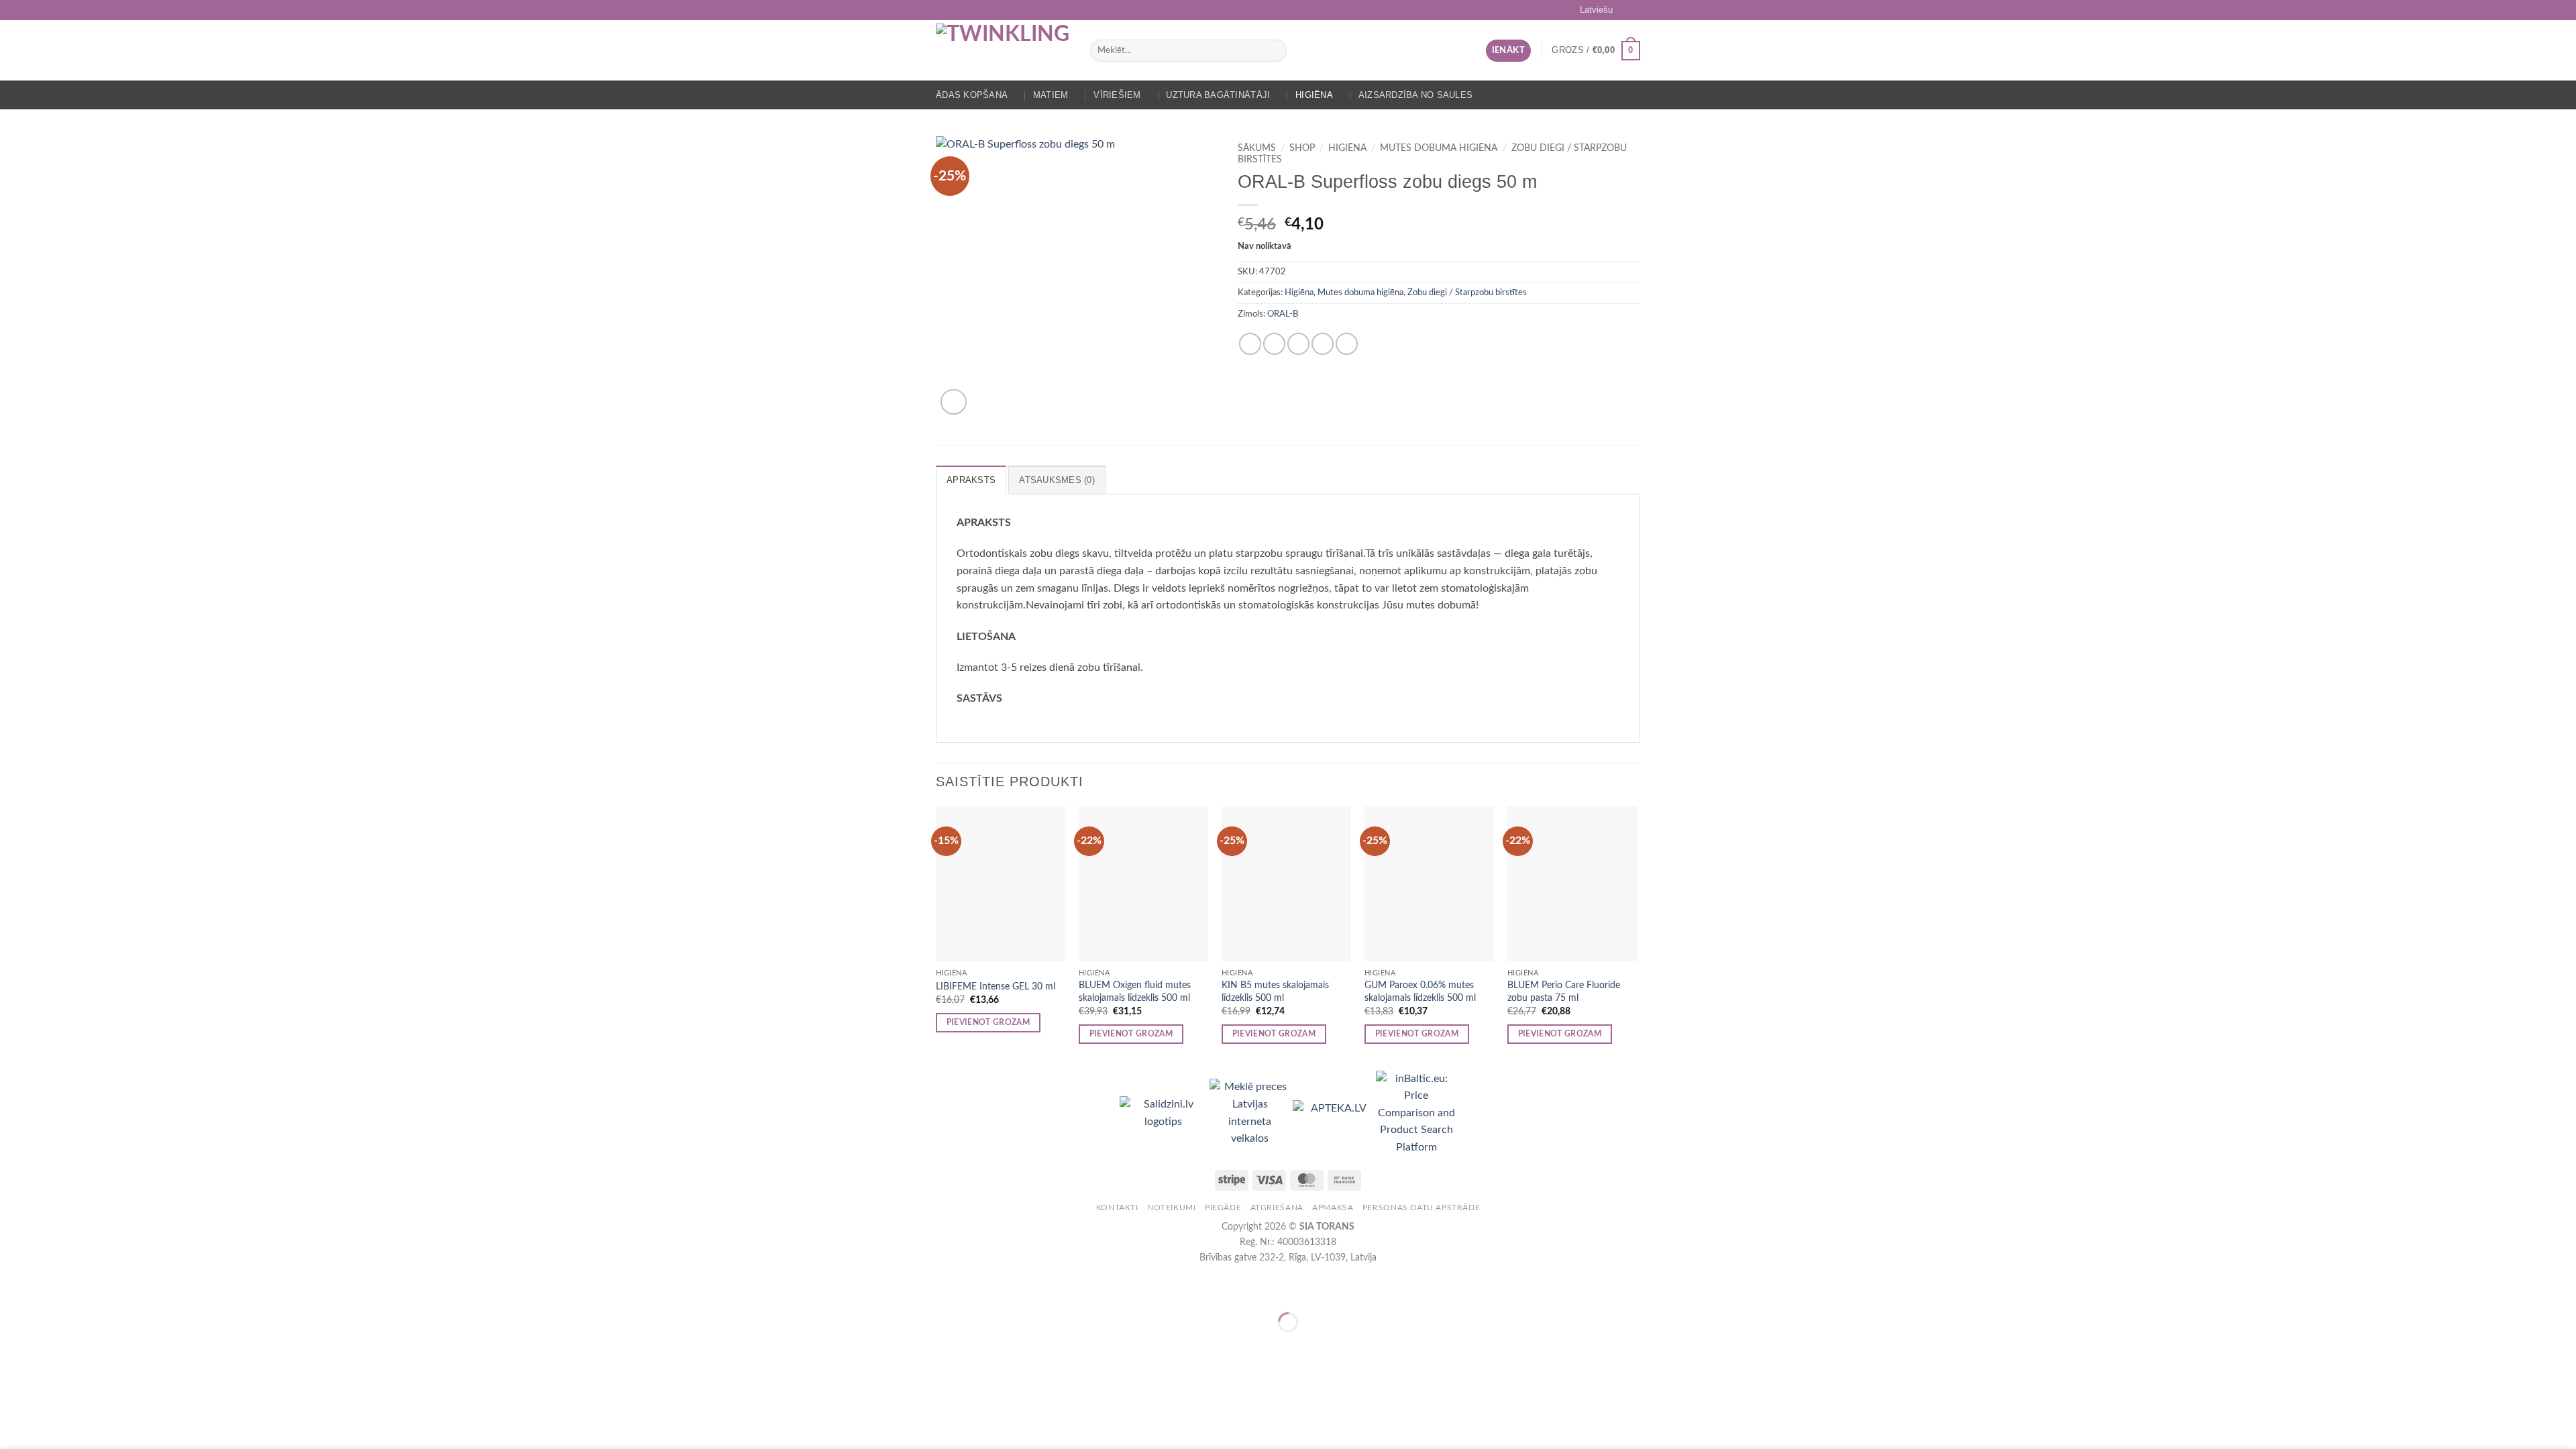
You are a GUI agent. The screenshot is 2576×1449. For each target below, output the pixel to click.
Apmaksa (1333, 1207)
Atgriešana (1277, 1207)
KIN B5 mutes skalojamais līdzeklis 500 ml (1275, 991)
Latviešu (1596, 10)
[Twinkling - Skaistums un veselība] (1003, 50)
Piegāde (1223, 1207)
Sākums (1257, 148)
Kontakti (1117, 1207)
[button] (1508, 51)
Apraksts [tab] (971, 480)
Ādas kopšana (972, 95)
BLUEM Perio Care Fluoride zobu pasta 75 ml (1564, 991)
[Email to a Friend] (1298, 344)
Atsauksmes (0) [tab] (1057, 480)
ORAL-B (1283, 314)
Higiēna (1314, 95)
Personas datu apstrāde (1421, 1207)
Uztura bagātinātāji (1218, 95)
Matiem (1051, 95)
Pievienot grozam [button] (988, 1023)
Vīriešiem (1117, 95)
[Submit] (1274, 51)
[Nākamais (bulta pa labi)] (53, 1345)
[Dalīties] (92, 1288)
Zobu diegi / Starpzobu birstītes (1467, 292)
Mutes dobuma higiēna (1439, 148)
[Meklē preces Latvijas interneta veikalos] (1251, 1113)
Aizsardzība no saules (1415, 95)
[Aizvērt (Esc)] (131, 1288)
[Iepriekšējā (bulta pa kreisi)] (13, 1345)
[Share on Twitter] (1274, 344)
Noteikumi (1172, 1207)
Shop (1302, 148)
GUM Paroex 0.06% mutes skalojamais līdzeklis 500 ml (1420, 991)
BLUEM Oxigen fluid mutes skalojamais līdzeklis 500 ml (1135, 991)
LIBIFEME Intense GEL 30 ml (996, 986)
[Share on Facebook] (1250, 344)
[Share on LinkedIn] (1347, 344)
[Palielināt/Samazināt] (13, 1288)
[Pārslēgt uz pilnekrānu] (53, 1288)
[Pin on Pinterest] (1323, 344)
